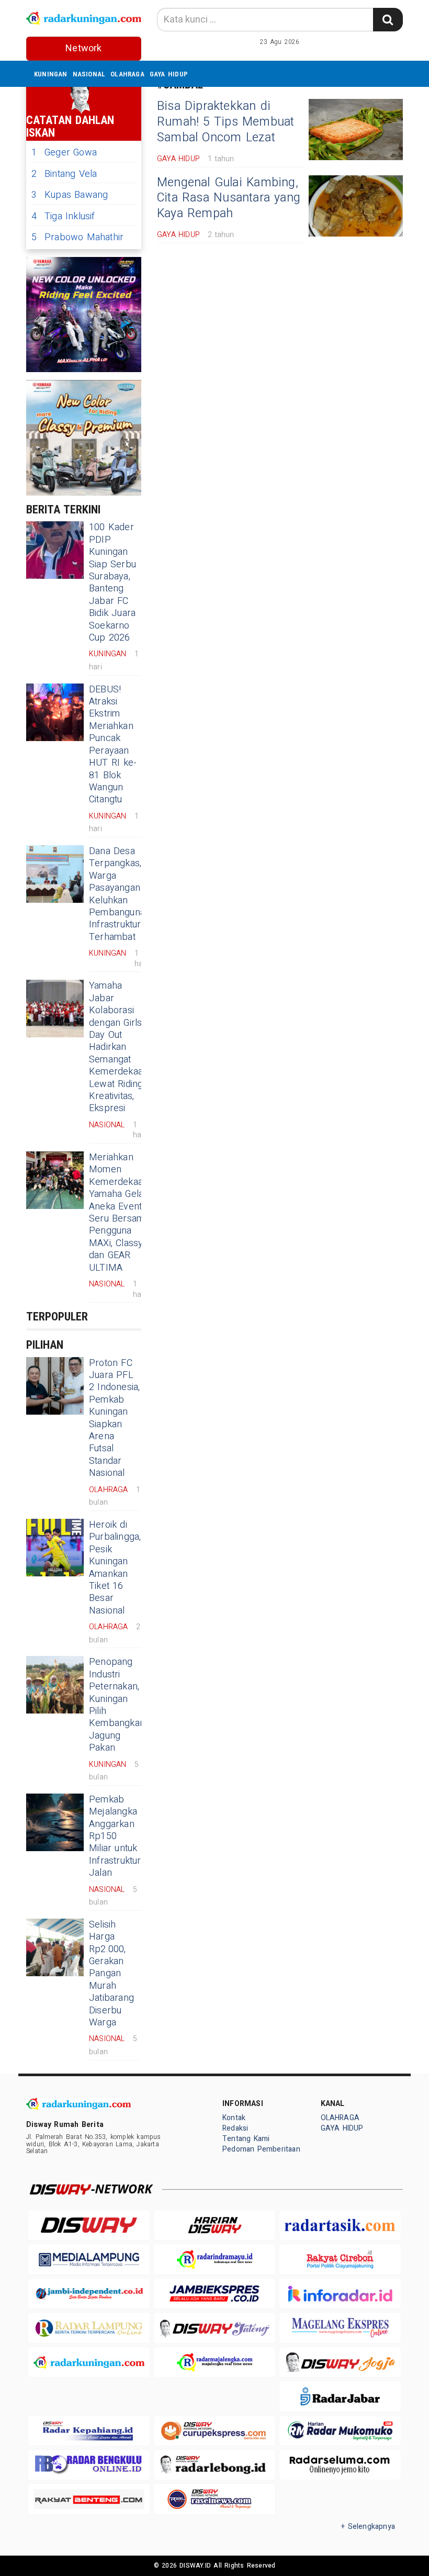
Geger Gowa (64, 153)
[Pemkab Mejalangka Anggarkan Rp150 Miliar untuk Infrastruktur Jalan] (55, 1822)
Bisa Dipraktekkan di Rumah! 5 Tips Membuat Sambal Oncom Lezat (226, 122)
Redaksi (235, 2128)
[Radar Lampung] (89, 2328)
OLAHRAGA (127, 74)
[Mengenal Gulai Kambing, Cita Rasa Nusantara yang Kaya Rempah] (356, 206)
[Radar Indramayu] (214, 2259)
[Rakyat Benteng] (89, 2499)
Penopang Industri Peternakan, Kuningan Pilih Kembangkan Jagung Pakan (117, 1705)
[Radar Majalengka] (214, 2362)
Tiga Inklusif (63, 216)
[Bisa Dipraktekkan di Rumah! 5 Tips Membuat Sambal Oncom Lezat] (356, 130)
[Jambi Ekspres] (214, 2294)
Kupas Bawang (70, 195)
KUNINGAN (51, 74)
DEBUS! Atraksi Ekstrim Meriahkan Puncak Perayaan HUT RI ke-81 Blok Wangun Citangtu (113, 745)
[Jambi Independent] (89, 2294)
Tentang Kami (246, 2139)
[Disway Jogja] (340, 2362)
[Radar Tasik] (340, 2225)
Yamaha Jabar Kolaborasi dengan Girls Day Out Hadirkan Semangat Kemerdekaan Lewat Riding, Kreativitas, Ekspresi (118, 1047)
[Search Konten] (388, 20)
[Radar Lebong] (214, 2465)
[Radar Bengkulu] (89, 2465)
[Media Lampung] (89, 2259)
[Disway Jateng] (214, 2328)
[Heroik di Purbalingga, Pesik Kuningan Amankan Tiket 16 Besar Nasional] (55, 1548)
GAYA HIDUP (169, 74)
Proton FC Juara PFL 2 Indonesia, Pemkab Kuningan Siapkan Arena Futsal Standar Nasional (115, 1418)
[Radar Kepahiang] (89, 2431)
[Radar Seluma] (340, 2465)
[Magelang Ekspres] (340, 2328)
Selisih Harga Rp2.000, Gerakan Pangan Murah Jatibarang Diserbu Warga (111, 1974)
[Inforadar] (340, 2294)
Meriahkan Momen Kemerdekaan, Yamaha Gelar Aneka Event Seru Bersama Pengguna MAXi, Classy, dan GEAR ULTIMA (119, 1213)
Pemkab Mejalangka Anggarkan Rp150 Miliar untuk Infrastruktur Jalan (115, 1836)
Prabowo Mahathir (77, 237)
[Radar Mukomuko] (340, 2431)
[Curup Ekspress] (214, 2431)
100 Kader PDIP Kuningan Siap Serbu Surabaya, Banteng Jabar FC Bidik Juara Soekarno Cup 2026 (112, 583)
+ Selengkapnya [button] (368, 2527)
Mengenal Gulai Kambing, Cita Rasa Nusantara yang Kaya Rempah (229, 198)
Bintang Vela (64, 174)
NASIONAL (89, 74)
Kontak (234, 2118)
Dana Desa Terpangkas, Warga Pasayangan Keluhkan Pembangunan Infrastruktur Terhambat (120, 894)
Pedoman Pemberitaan (261, 2149)
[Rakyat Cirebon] (340, 2259)
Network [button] (83, 48)
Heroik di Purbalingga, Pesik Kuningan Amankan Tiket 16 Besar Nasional (115, 1568)
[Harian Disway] (214, 2225)
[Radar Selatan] (214, 2499)
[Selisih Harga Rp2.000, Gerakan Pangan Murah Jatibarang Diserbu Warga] (55, 1947)
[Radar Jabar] (340, 2396)
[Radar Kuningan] (89, 2362)
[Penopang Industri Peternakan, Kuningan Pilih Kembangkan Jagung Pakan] (55, 1685)
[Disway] (89, 2225)
